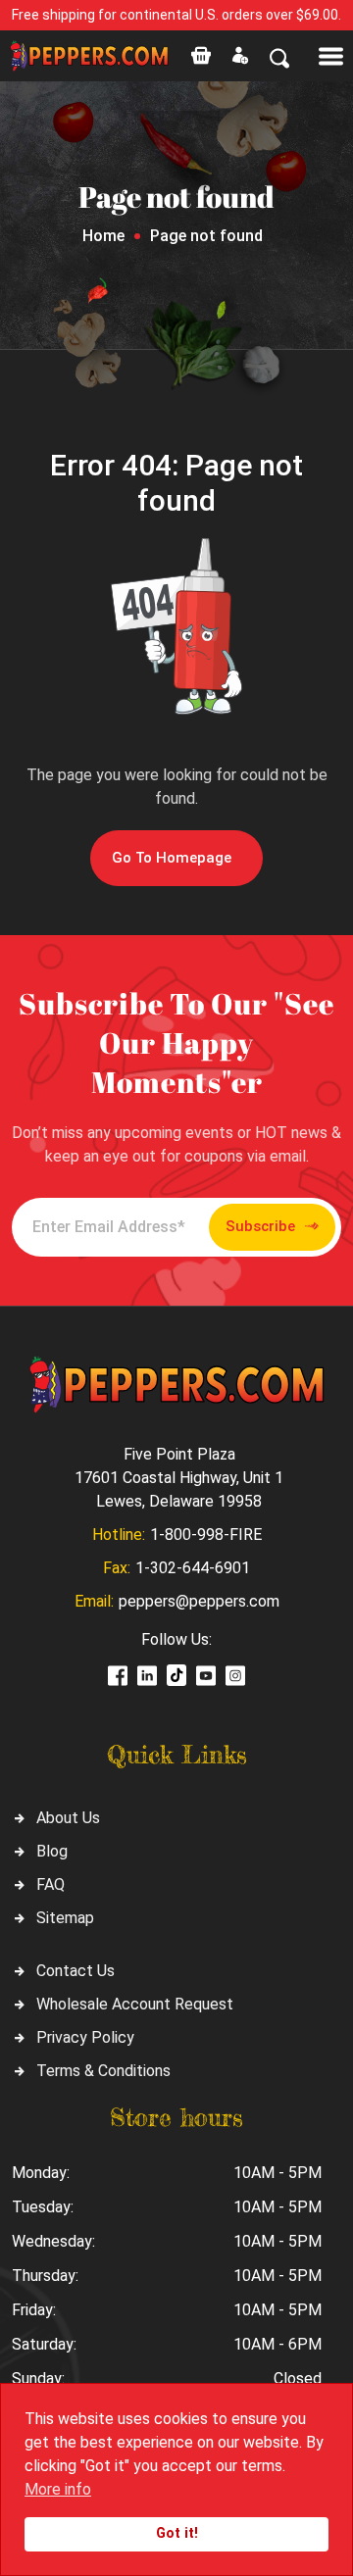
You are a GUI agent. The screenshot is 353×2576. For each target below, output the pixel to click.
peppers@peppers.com (199, 1601)
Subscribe (260, 1226)
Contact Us (76, 1971)
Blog (52, 1851)
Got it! (177, 2533)
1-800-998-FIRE (206, 1535)
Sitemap (65, 1918)
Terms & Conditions (103, 2071)
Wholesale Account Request (135, 2004)
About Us (68, 1818)
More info (58, 2489)
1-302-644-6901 (193, 1568)
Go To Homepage (172, 858)
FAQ (50, 1884)
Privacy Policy (85, 2037)
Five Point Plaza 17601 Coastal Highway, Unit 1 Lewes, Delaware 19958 (179, 1478)
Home (103, 236)
